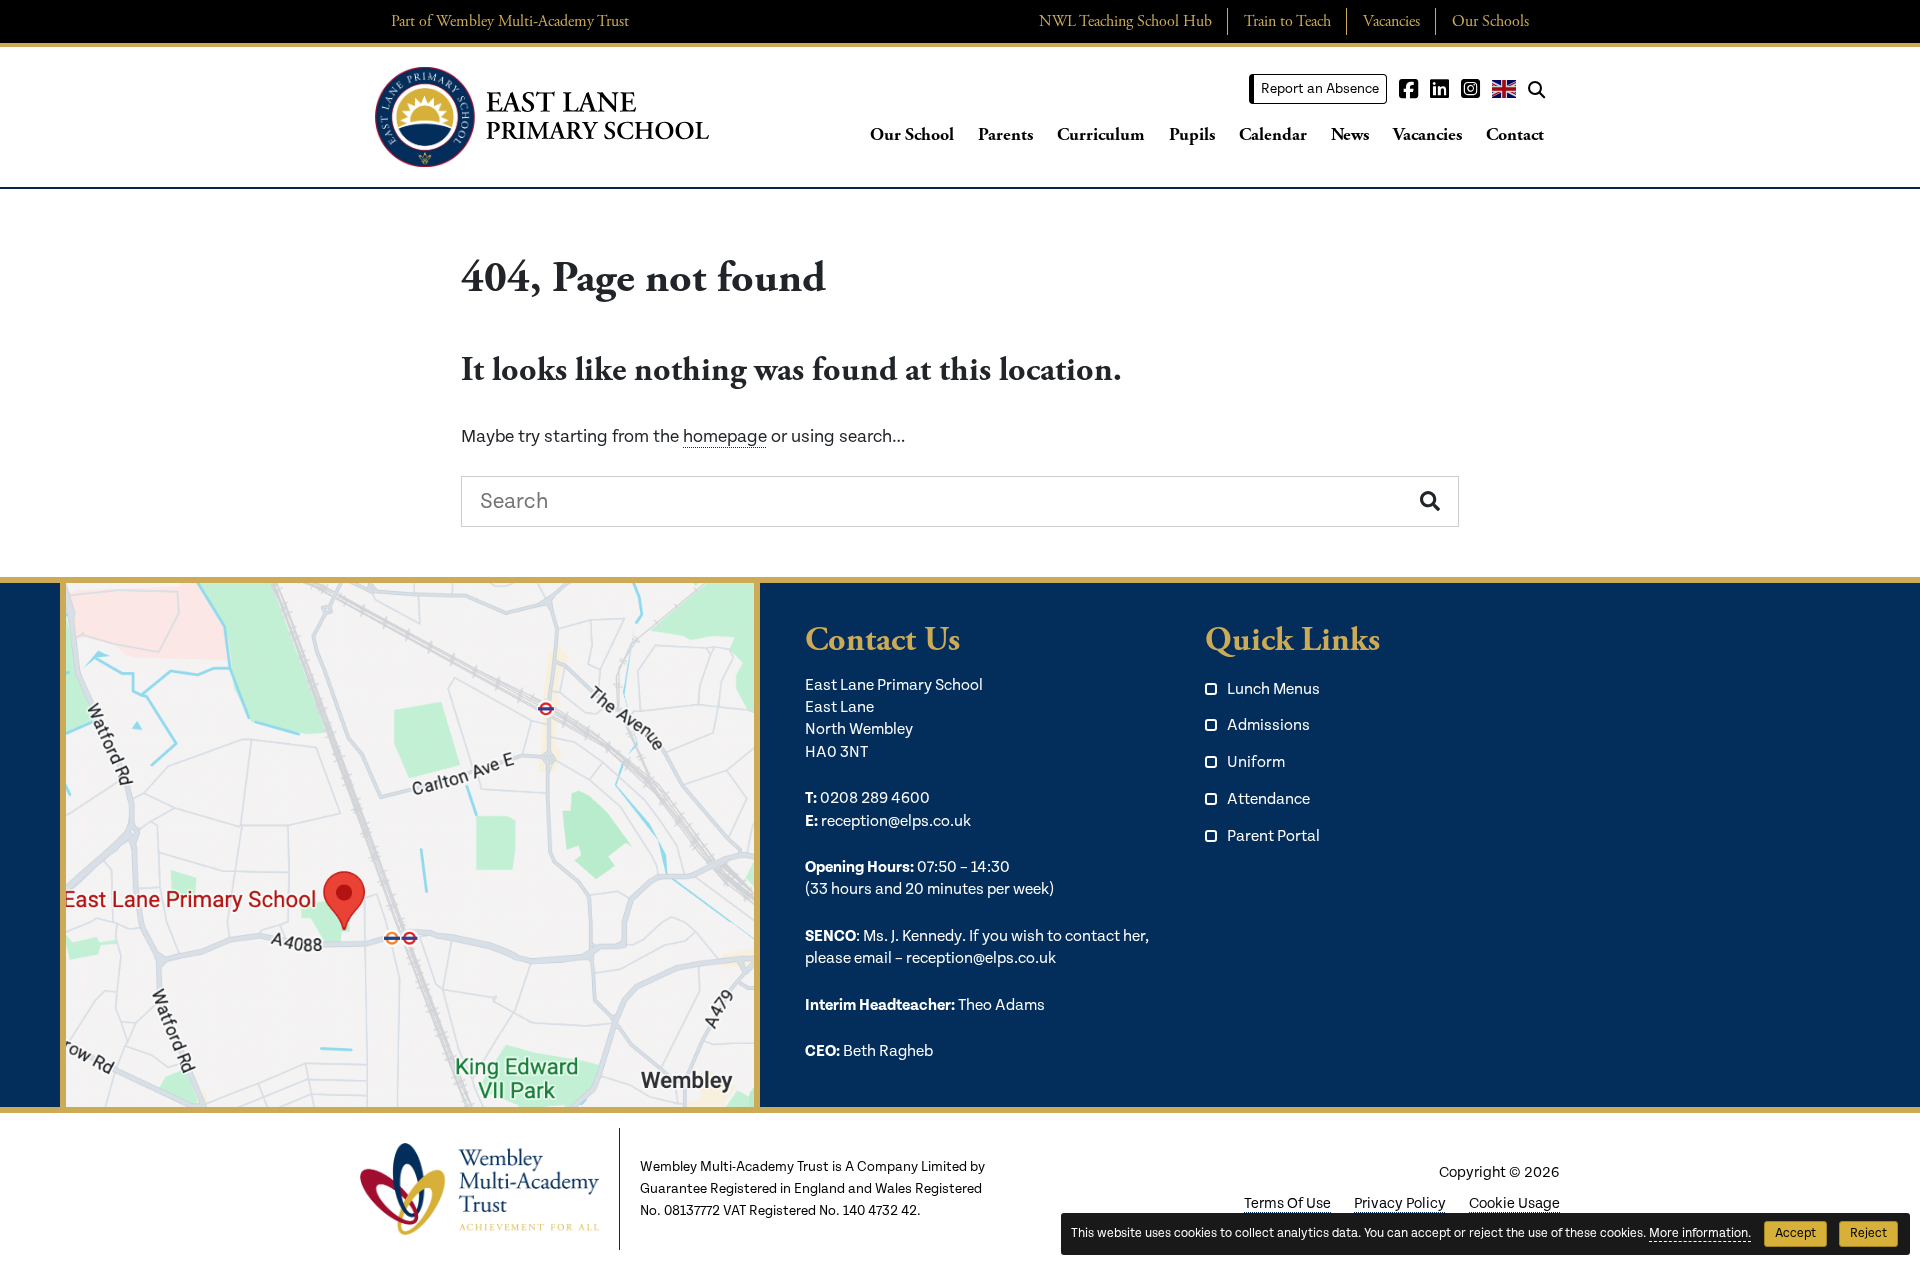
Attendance (1268, 799)
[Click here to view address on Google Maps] (407, 845)
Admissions (1268, 725)
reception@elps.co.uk (896, 821)
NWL (1125, 21)
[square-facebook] (1408, 89)
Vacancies (1391, 21)
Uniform (1256, 762)
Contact (1515, 134)
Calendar (1273, 134)
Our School (912, 134)
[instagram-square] (1470, 89)
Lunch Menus (1273, 689)
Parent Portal (1273, 836)
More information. (1700, 1233)
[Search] (1536, 89)
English (1504, 89)
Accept (1795, 1233)
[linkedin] (1439, 89)
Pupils (1192, 134)
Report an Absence (1320, 89)
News (1350, 134)
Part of (510, 21)
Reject (1868, 1233)
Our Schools (1490, 21)
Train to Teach (1287, 21)
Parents (1005, 134)
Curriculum (1101, 134)
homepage (725, 436)
